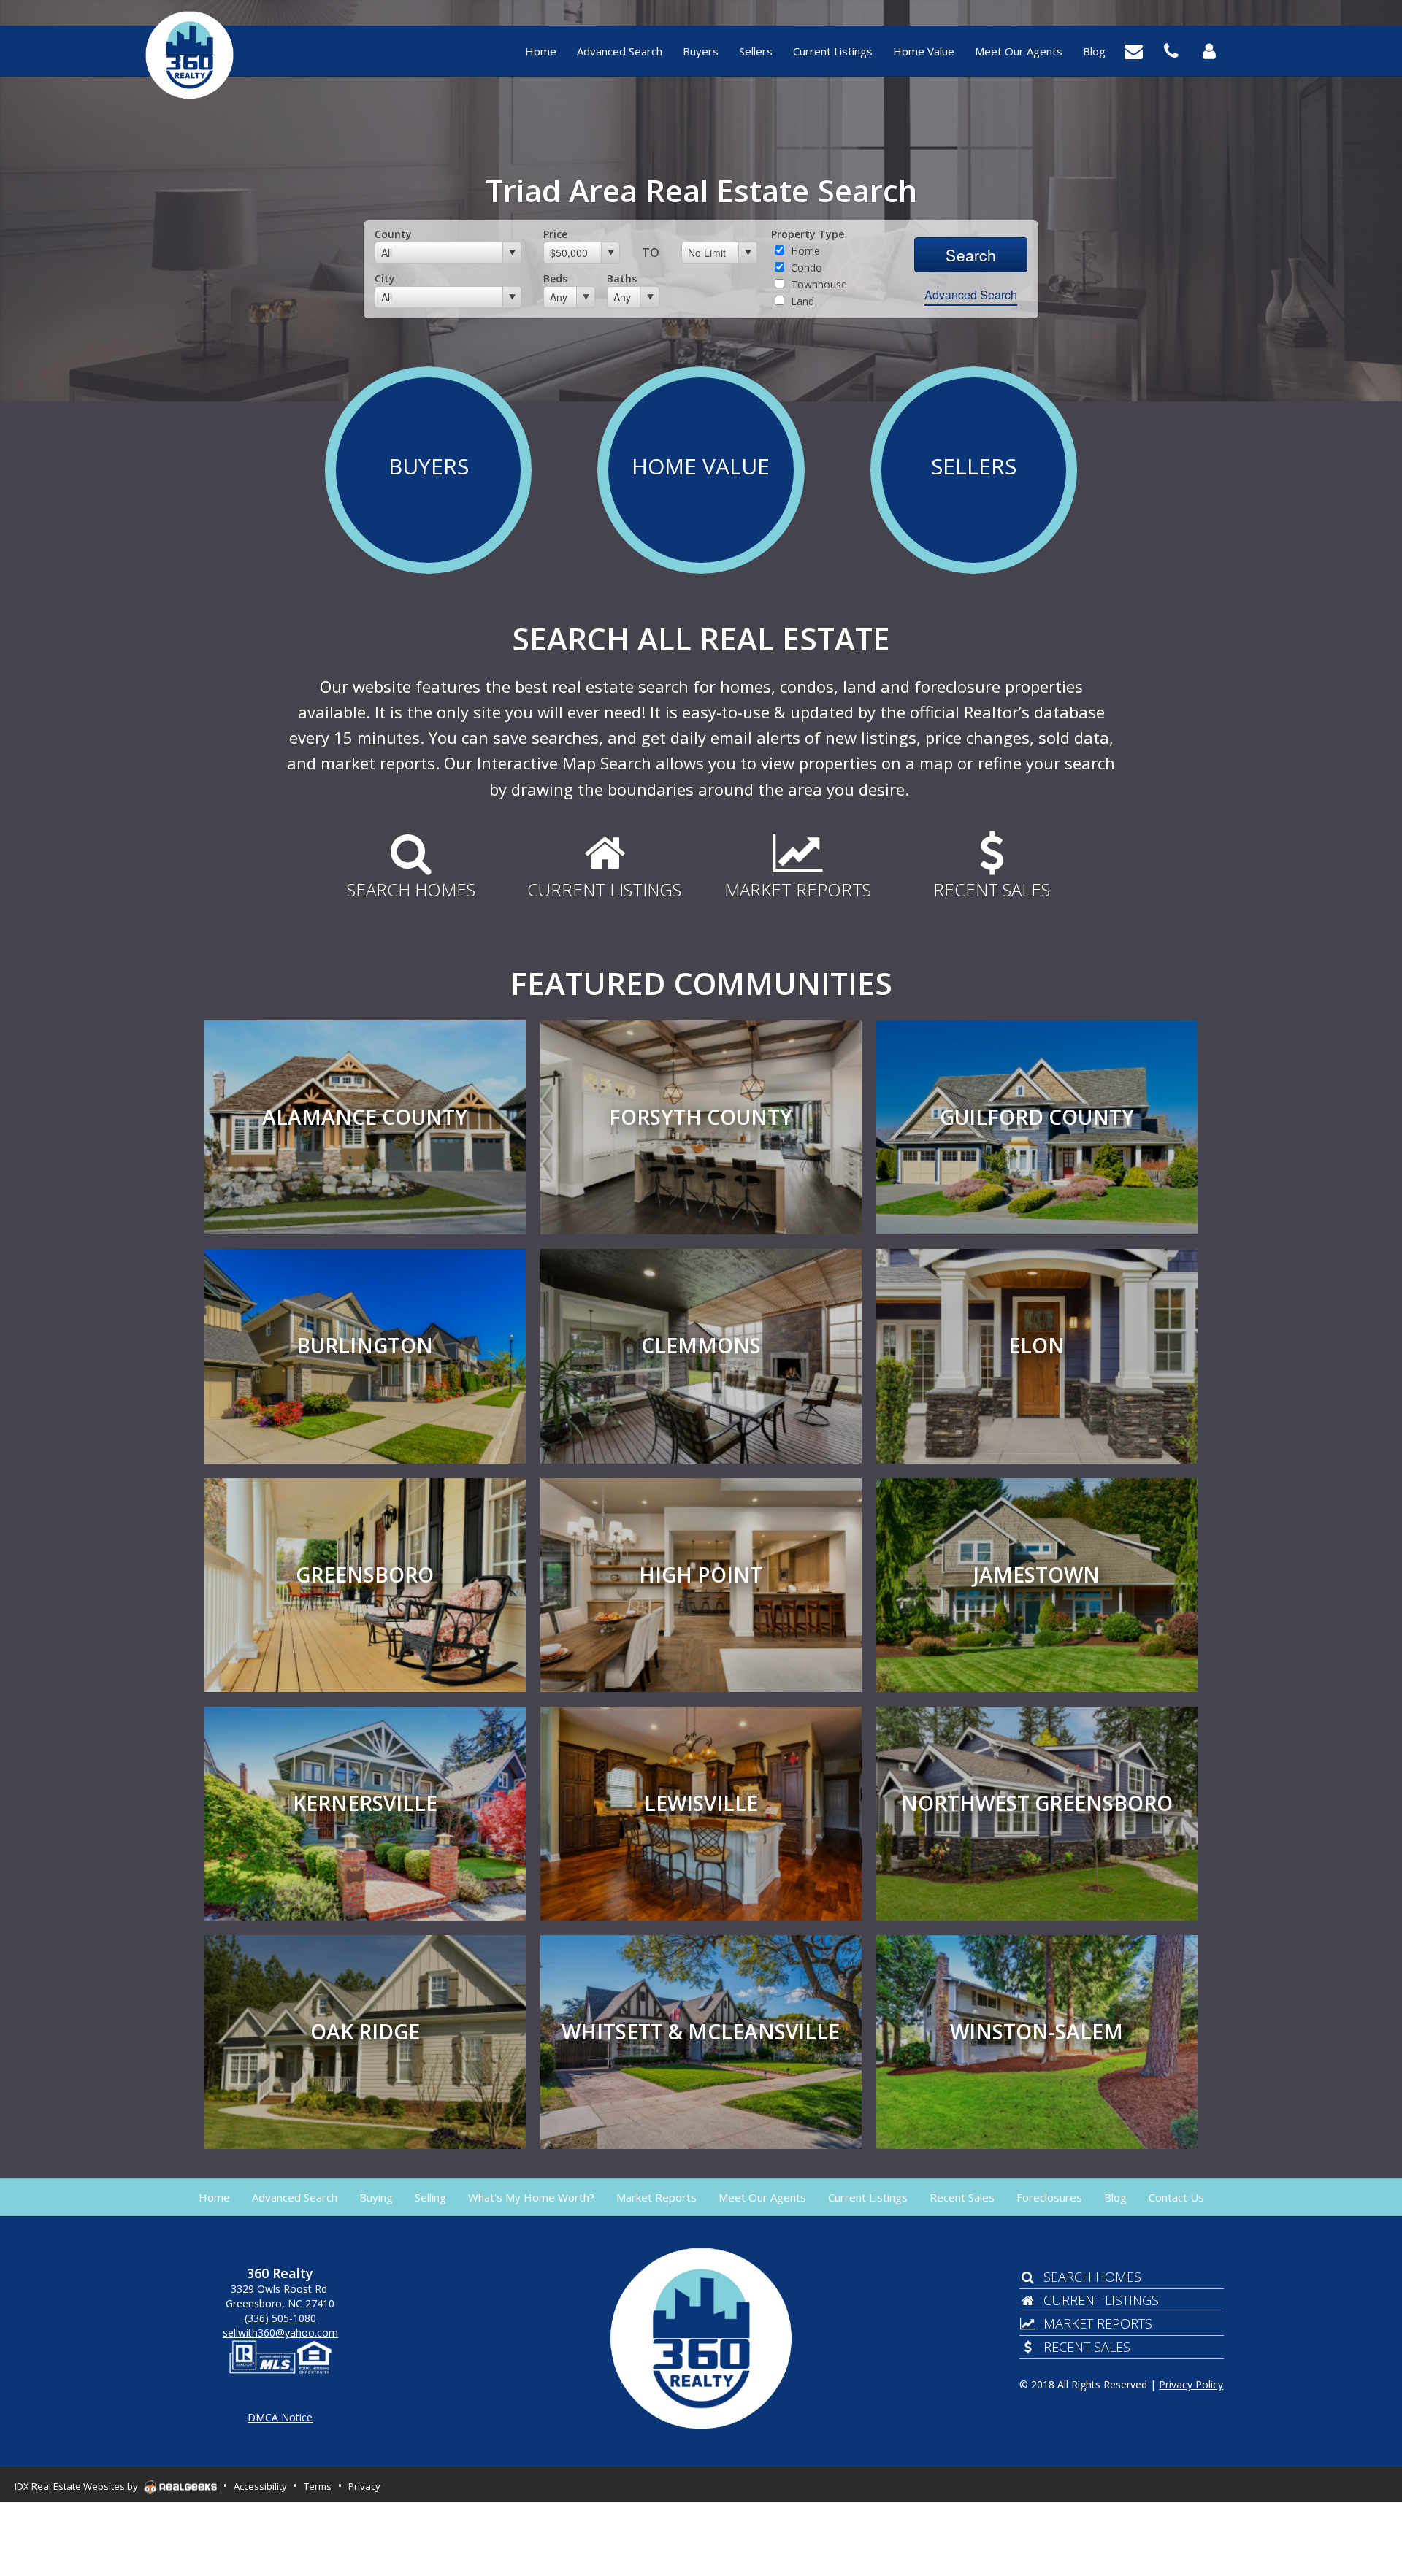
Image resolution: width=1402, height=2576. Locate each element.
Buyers (429, 466)
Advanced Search (971, 295)
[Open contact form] (1134, 50)
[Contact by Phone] (1171, 50)
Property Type (808, 234)
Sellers (974, 466)
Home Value (701, 466)
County (393, 234)
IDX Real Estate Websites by (77, 2486)
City (385, 278)
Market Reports (1098, 2323)
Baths (622, 278)
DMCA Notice (280, 2417)
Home (804, 251)
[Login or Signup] (1209, 50)
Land (801, 301)
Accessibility (260, 2486)
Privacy (364, 2486)
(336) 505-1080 (280, 2318)
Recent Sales (1087, 2347)
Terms (318, 2486)
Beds (555, 278)
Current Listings (1101, 2300)
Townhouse (817, 284)
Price (555, 234)
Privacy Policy (1191, 2384)
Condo (805, 268)
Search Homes (1092, 2277)
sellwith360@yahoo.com (280, 2333)
